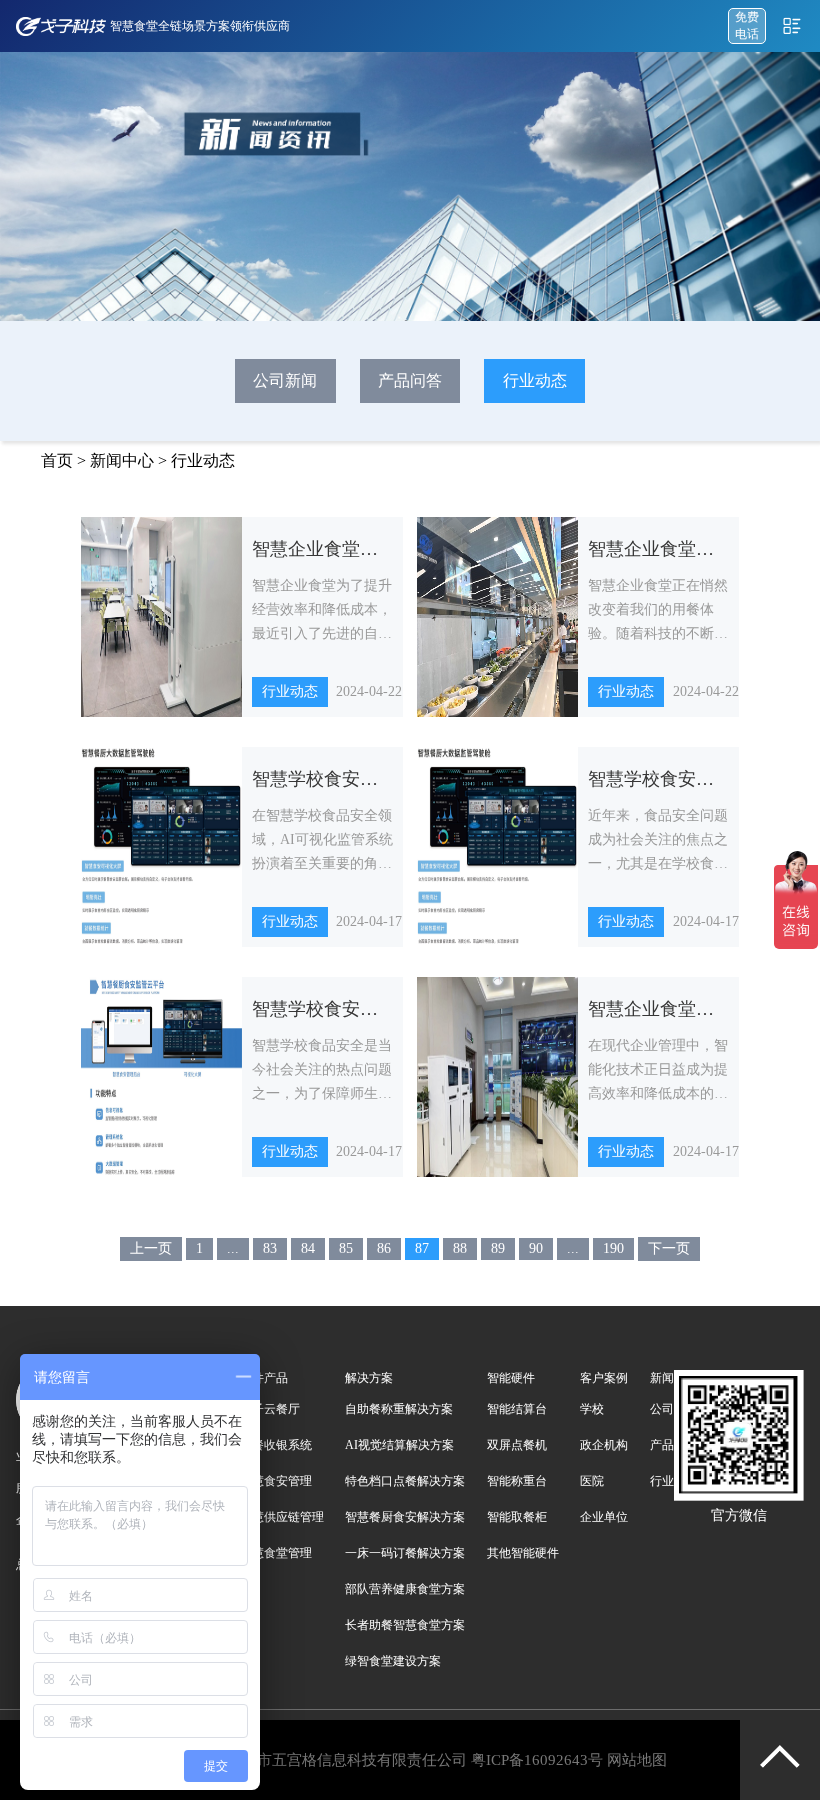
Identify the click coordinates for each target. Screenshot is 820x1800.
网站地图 (637, 1760)
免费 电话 (747, 25)
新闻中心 (122, 460)
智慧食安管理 (276, 1481)
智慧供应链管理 (282, 1517)
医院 (592, 1481)
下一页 (669, 1248)
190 (613, 1248)
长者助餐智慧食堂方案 (405, 1625)
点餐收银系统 (276, 1445)
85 (346, 1248)
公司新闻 (285, 380)
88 (460, 1248)
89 (498, 1248)
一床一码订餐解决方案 (405, 1553)
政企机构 (604, 1445)
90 (536, 1248)
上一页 (151, 1248)
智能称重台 (517, 1481)
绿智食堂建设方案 (393, 1661)
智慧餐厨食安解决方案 (405, 1517)
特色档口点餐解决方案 (405, 1481)
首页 (57, 460)
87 (422, 1248)
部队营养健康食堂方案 (405, 1589)
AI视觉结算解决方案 (399, 1445)
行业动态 (535, 380)
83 (270, 1248)
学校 (592, 1409)
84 (308, 1248)
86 (384, 1248)
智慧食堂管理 (276, 1553)
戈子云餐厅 (270, 1409)
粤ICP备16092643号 (537, 1760)
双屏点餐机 (517, 1445)
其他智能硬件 (523, 1553)
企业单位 (604, 1517)
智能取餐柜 (517, 1517)
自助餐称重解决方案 (399, 1409)
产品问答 (410, 380)
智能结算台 (517, 1409)
